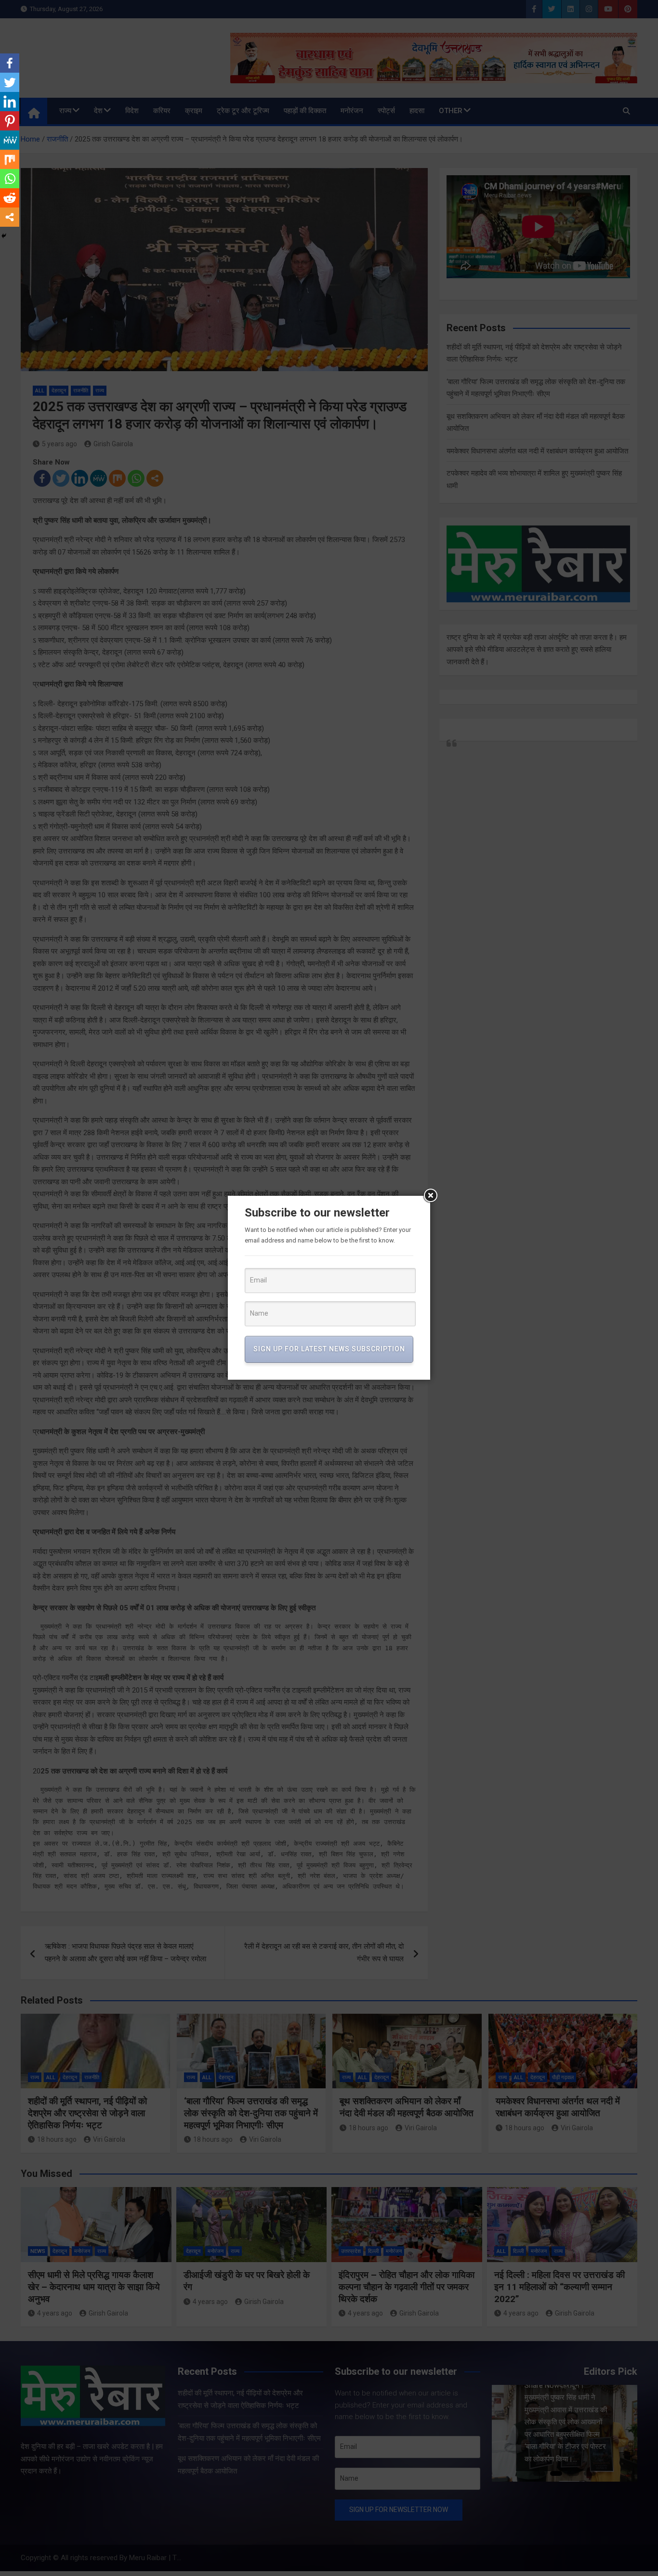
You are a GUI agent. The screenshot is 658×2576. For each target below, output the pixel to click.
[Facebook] (10, 63)
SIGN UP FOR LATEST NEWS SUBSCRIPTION (329, 1349)
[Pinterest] (10, 121)
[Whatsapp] (10, 179)
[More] (10, 217)
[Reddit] (10, 198)
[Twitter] (10, 82)
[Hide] (4, 236)
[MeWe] (10, 140)
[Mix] (10, 159)
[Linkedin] (10, 102)
